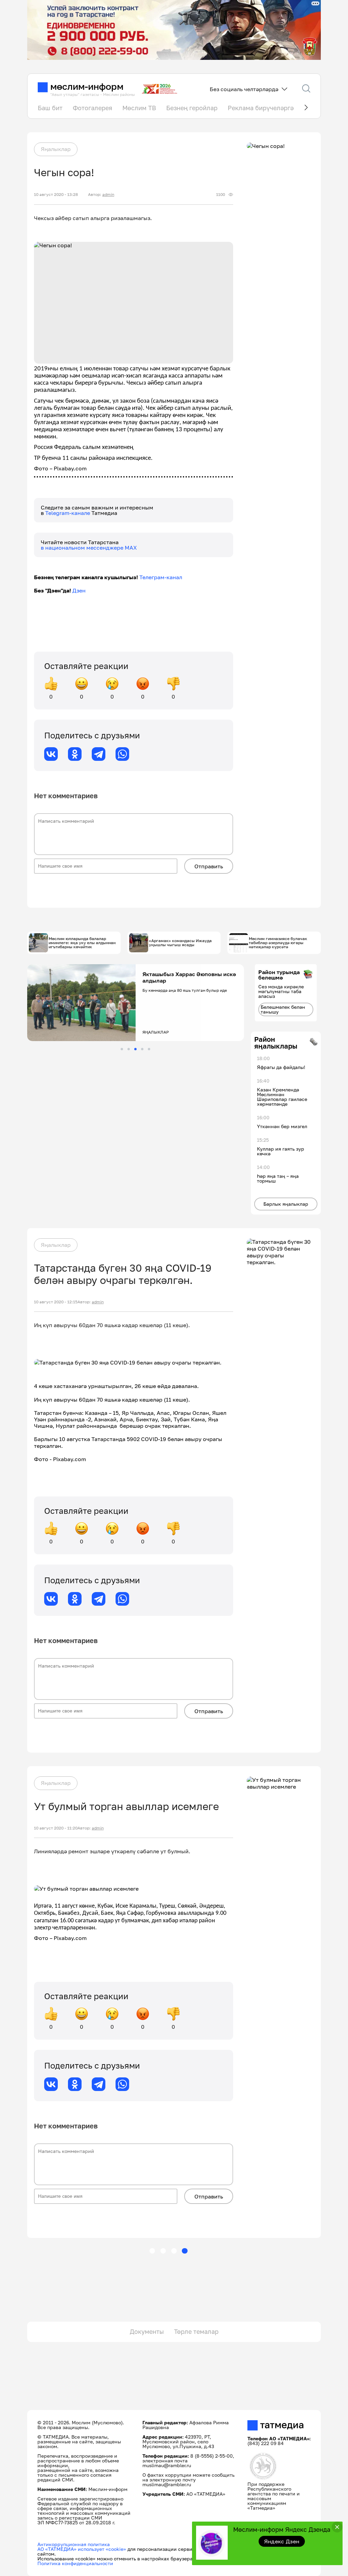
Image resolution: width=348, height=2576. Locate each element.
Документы (147, 2331)
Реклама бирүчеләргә (261, 108)
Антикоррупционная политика (74, 2544)
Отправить (209, 866)
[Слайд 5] (149, 1049)
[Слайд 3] (135, 1049)
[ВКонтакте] (51, 754)
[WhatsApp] (122, 754)
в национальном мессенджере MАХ (89, 548)
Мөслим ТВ (139, 108)
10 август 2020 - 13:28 (56, 195)
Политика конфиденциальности (75, 2563)
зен (81, 590)
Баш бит (50, 108)
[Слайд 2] (129, 1049)
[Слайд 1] (122, 1049)
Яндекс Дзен (282, 2541)
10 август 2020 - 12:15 (56, 1302)
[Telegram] (99, 754)
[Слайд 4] (142, 1049)
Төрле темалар (196, 2331)
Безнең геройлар (192, 108)
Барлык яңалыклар (286, 1204)
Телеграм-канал (161, 577)
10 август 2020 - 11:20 (56, 1828)
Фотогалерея (92, 108)
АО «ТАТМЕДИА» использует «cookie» (82, 2549)
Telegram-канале (68, 513)
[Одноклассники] (75, 754)
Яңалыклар (56, 149)
